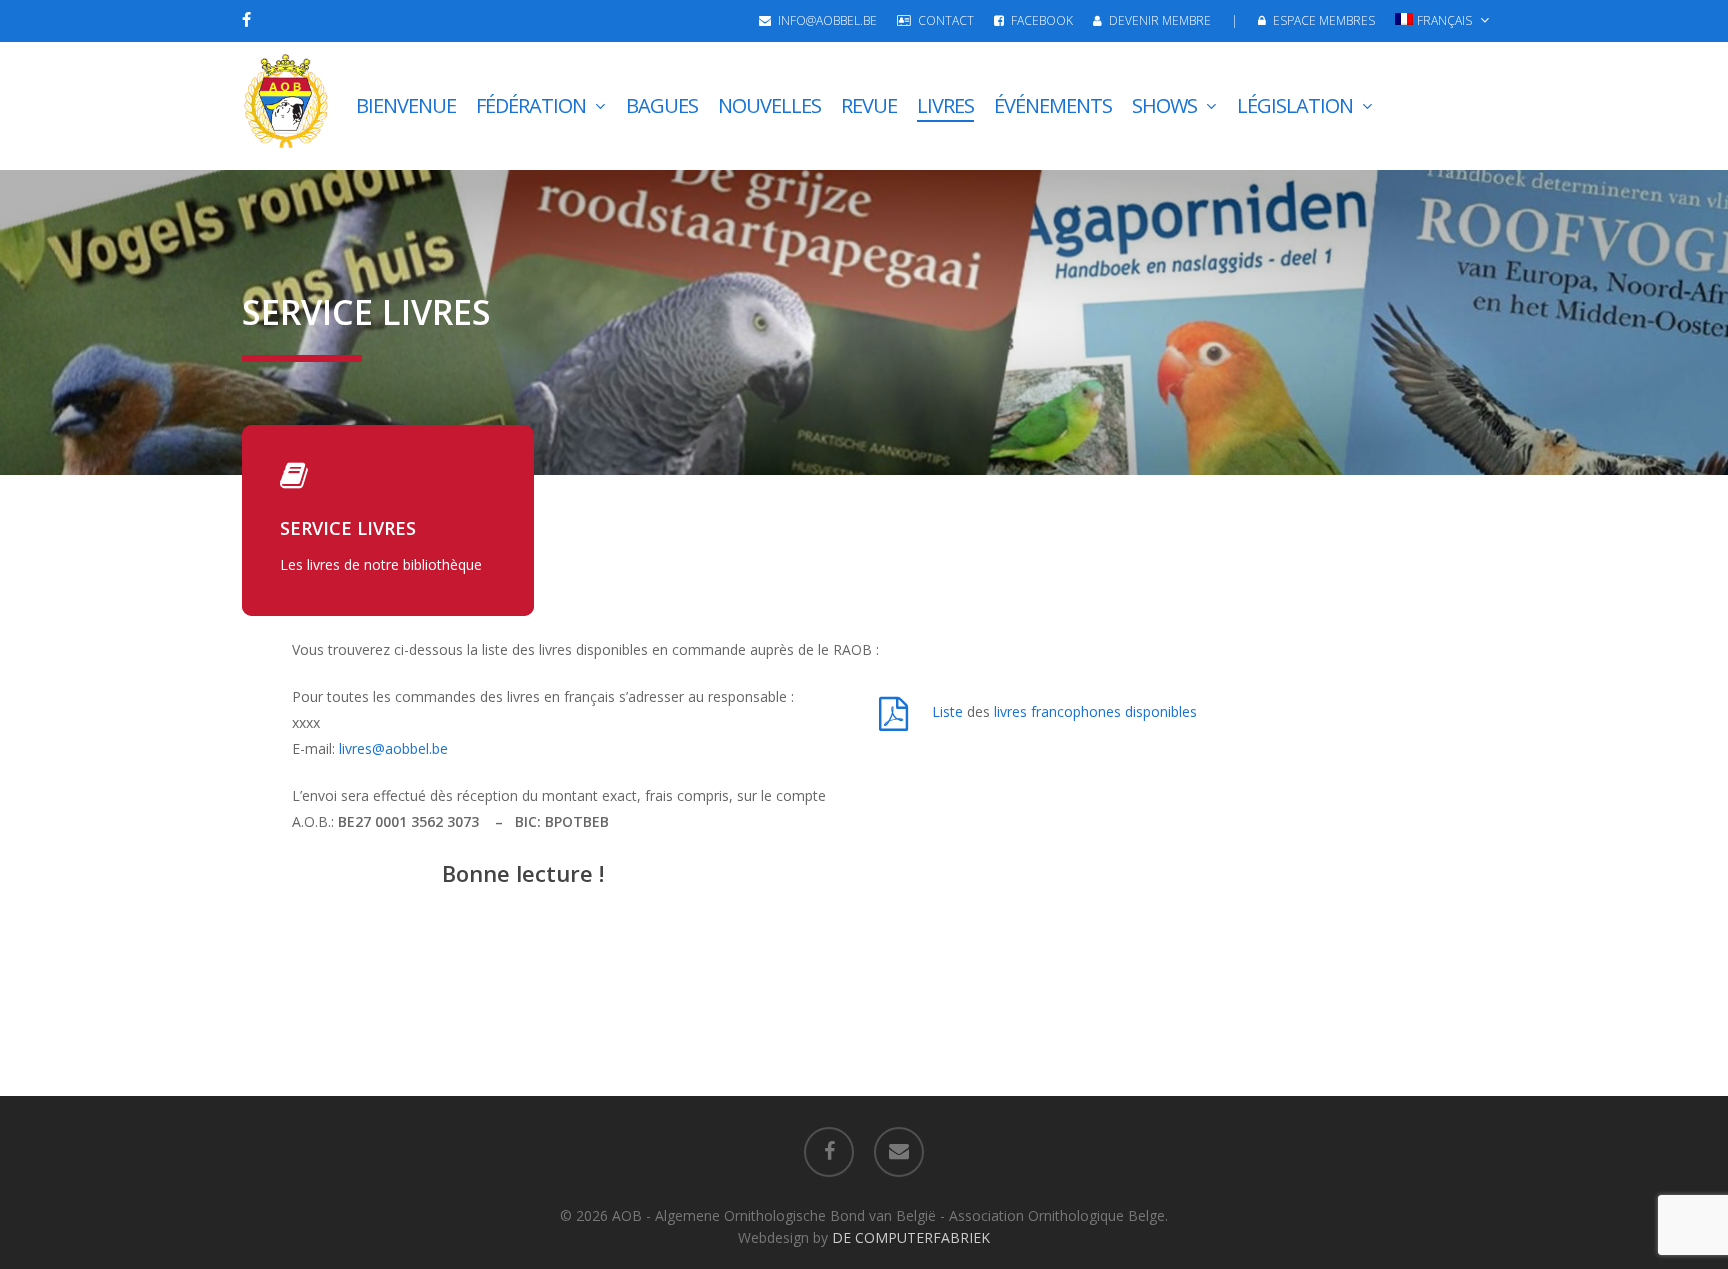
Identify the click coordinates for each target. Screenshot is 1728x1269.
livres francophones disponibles (1095, 711)
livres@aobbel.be (393, 748)
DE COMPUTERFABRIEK (911, 1237)
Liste (949, 711)
